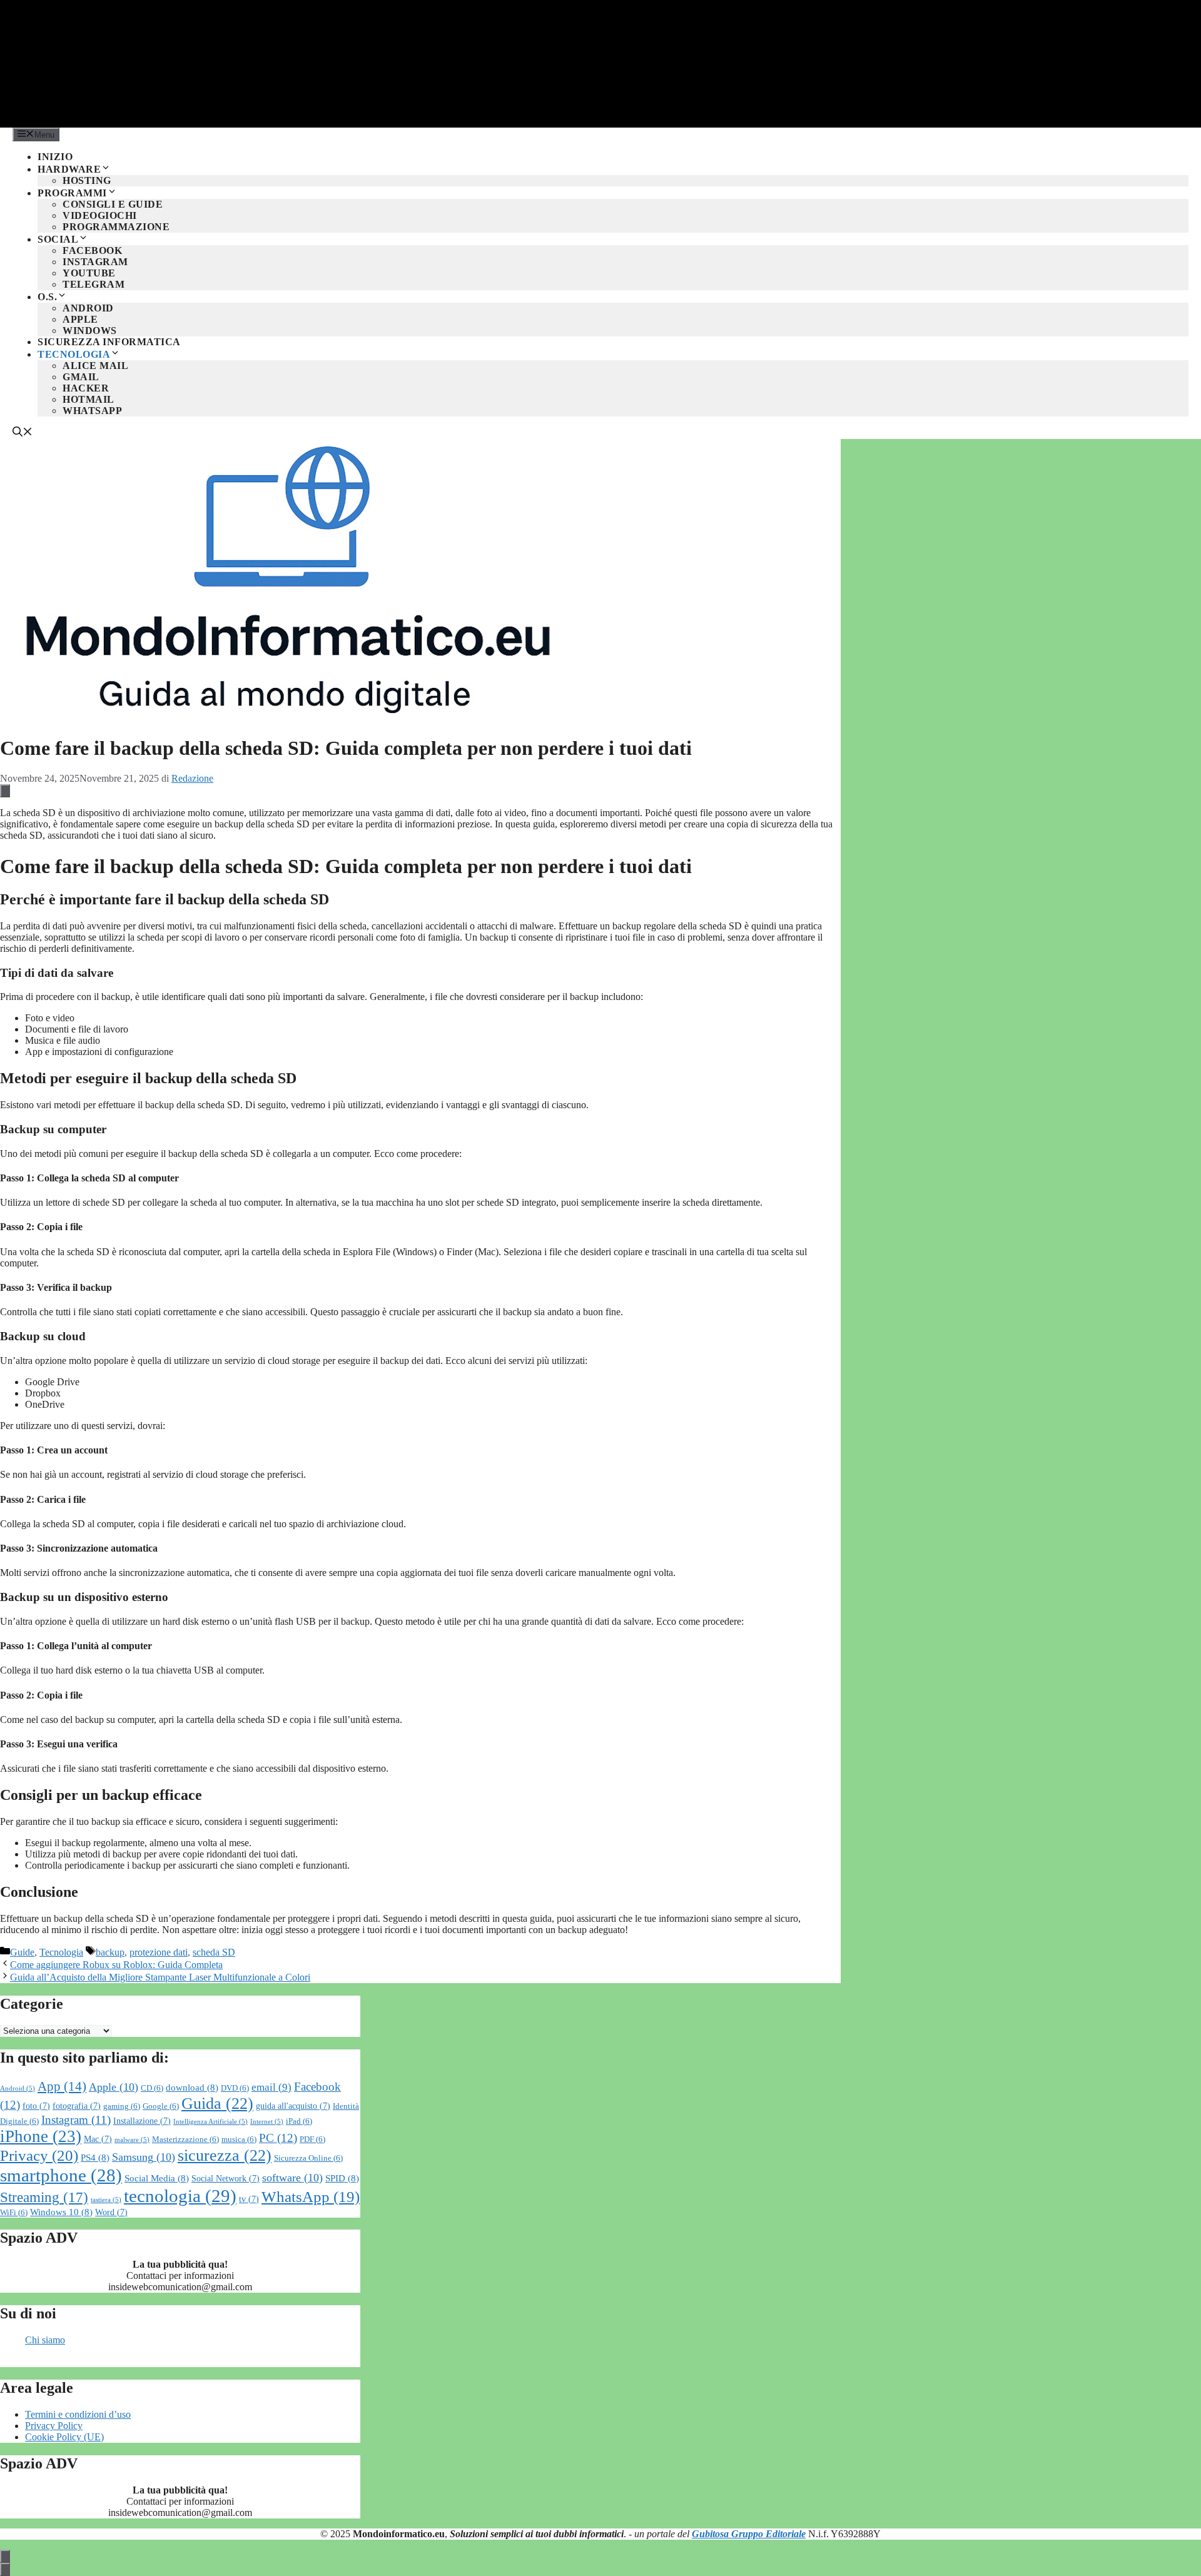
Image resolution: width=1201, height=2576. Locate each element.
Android (88, 308)
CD (152, 2088)
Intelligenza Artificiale (210, 2122)
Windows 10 (61, 2212)
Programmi (72, 193)
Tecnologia (74, 354)
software (292, 2178)
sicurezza (225, 2155)
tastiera (106, 2200)
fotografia (77, 2106)
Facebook (92, 250)
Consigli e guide (113, 204)
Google (161, 2106)
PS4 (95, 2157)
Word (111, 2212)
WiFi (14, 2213)
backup (110, 1952)
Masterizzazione (185, 2139)
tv (249, 2199)
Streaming (44, 2197)
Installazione (142, 2121)
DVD (235, 2088)
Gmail (81, 377)
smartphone (61, 2175)
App (62, 2086)
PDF (312, 2139)
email (271, 2087)
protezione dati (159, 1952)
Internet (267, 2122)
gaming (122, 2106)
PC (278, 2138)
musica (239, 2139)
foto (36, 2106)
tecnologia (180, 2196)
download (192, 2087)
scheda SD (214, 1952)
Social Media (157, 2178)
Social (58, 239)
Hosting (87, 180)
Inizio (55, 157)
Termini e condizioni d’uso (78, 2414)
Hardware (69, 169)
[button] (23, 433)
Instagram (95, 262)
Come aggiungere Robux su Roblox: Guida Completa (116, 1965)
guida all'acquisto (293, 2106)
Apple (80, 319)
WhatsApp (92, 411)
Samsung (144, 2157)
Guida (217, 2104)
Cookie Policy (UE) (64, 2437)
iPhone (41, 2136)
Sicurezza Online (308, 2158)
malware (132, 2140)
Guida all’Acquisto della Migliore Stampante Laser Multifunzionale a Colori (160, 1977)
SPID (342, 2178)
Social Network (226, 2179)
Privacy (39, 2155)
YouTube (89, 273)
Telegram (94, 284)
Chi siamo (45, 2340)
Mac (98, 2139)
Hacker (86, 388)
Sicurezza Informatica (109, 342)
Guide (22, 1952)
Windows (90, 331)
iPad (299, 2121)
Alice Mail (95, 366)
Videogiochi (100, 215)
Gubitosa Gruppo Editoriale (749, 2534)
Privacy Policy (54, 2426)
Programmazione (116, 227)
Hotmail (89, 399)
